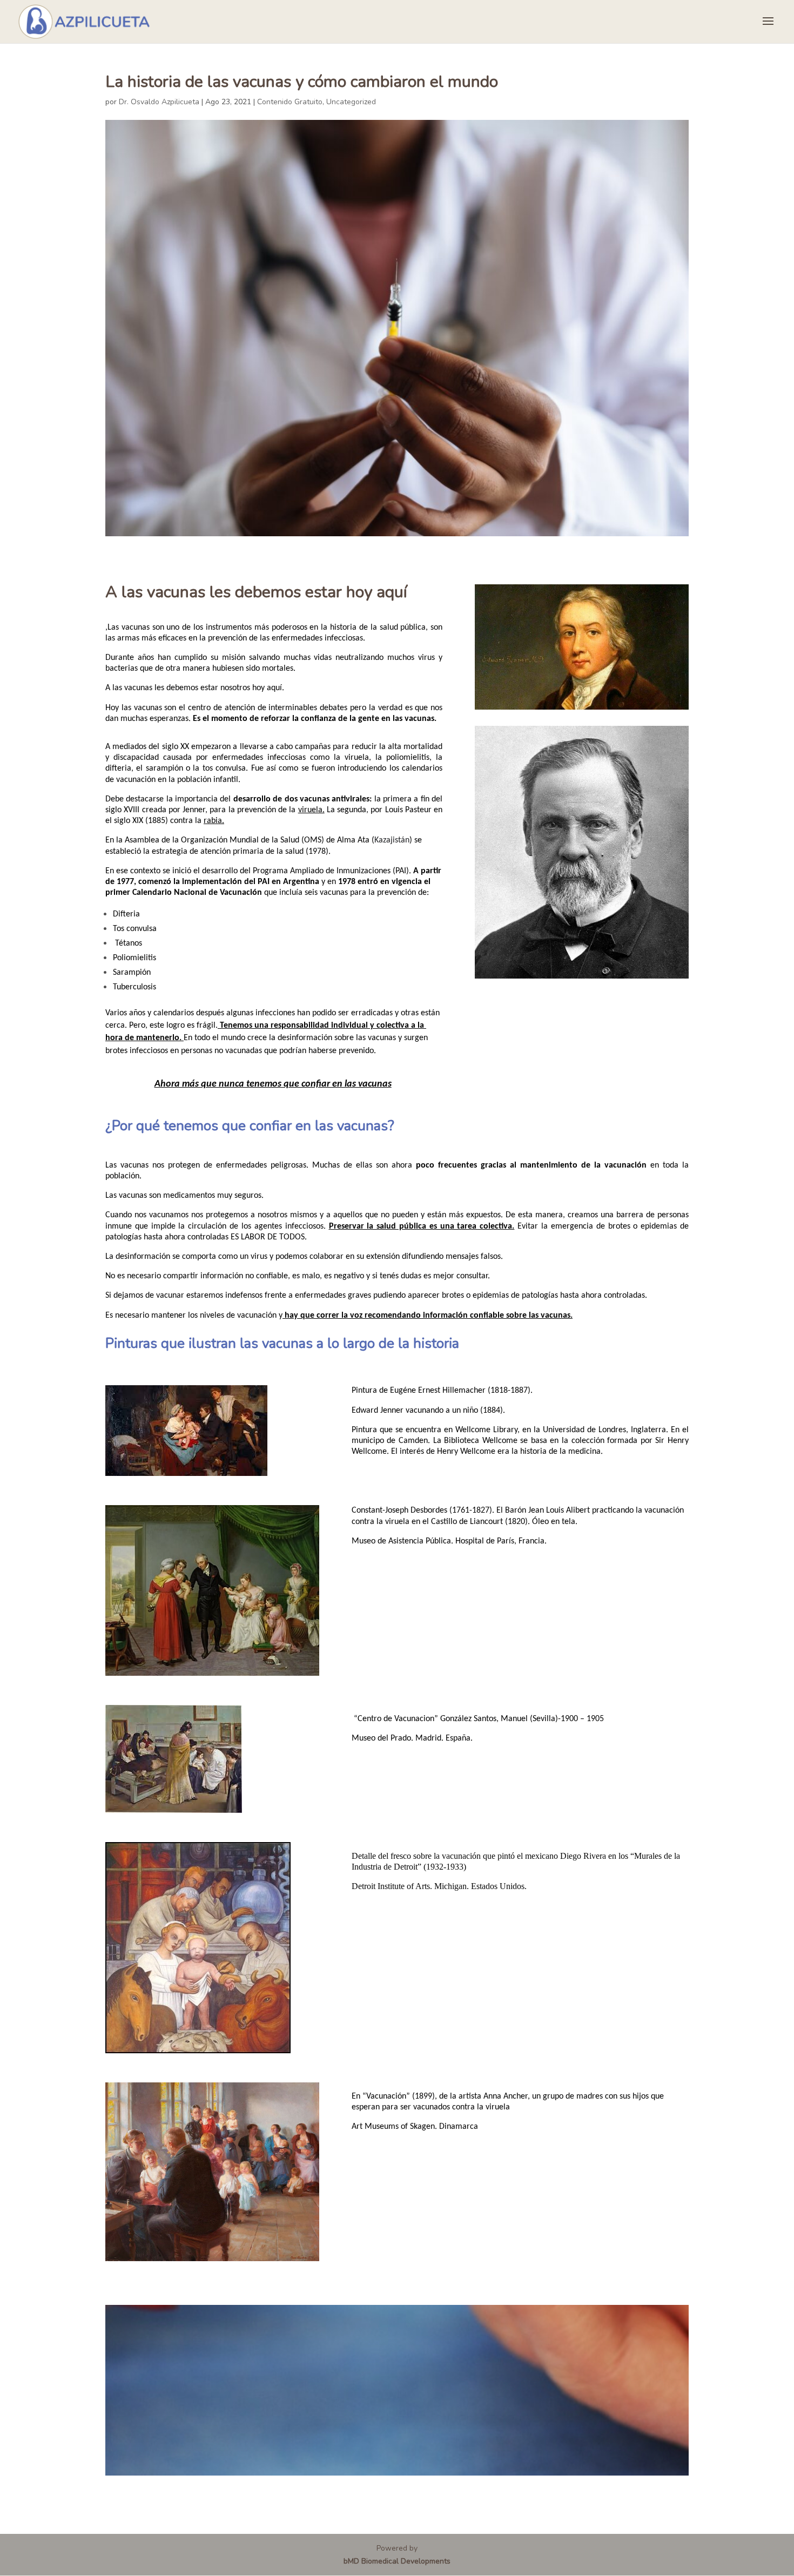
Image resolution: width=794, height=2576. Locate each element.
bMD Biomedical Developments (397, 2561)
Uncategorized (351, 102)
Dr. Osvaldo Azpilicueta (159, 102)
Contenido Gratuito (290, 102)
